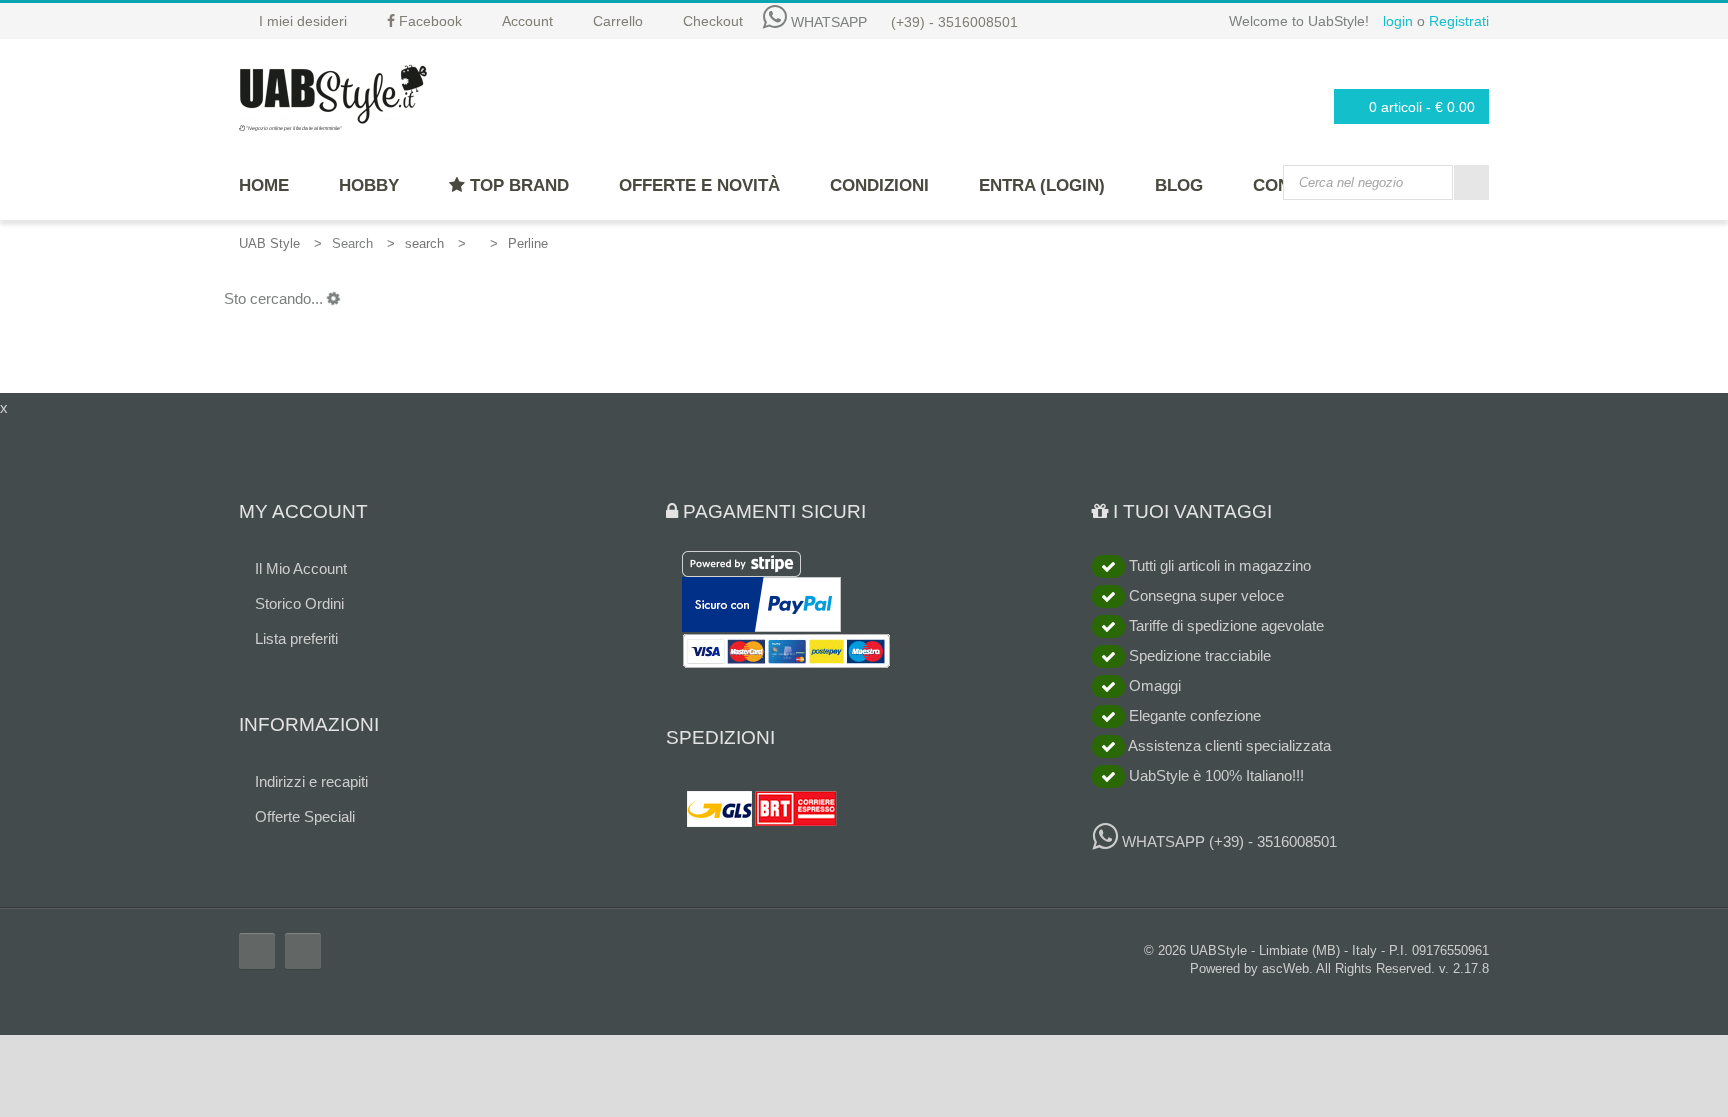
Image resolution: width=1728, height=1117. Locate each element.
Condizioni (879, 185)
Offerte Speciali (305, 816)
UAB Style (269, 243)
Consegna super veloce (1204, 595)
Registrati (1459, 21)
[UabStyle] (333, 94)
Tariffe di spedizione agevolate (1224, 625)
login (1398, 21)
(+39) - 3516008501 (954, 22)
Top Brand (517, 185)
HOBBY (369, 185)
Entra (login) (1042, 185)
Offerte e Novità (699, 185)
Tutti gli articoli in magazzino (1218, 565)
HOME (264, 185)
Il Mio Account (301, 568)
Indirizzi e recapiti (311, 781)
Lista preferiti (296, 638)
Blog (1179, 185)
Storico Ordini (299, 603)
